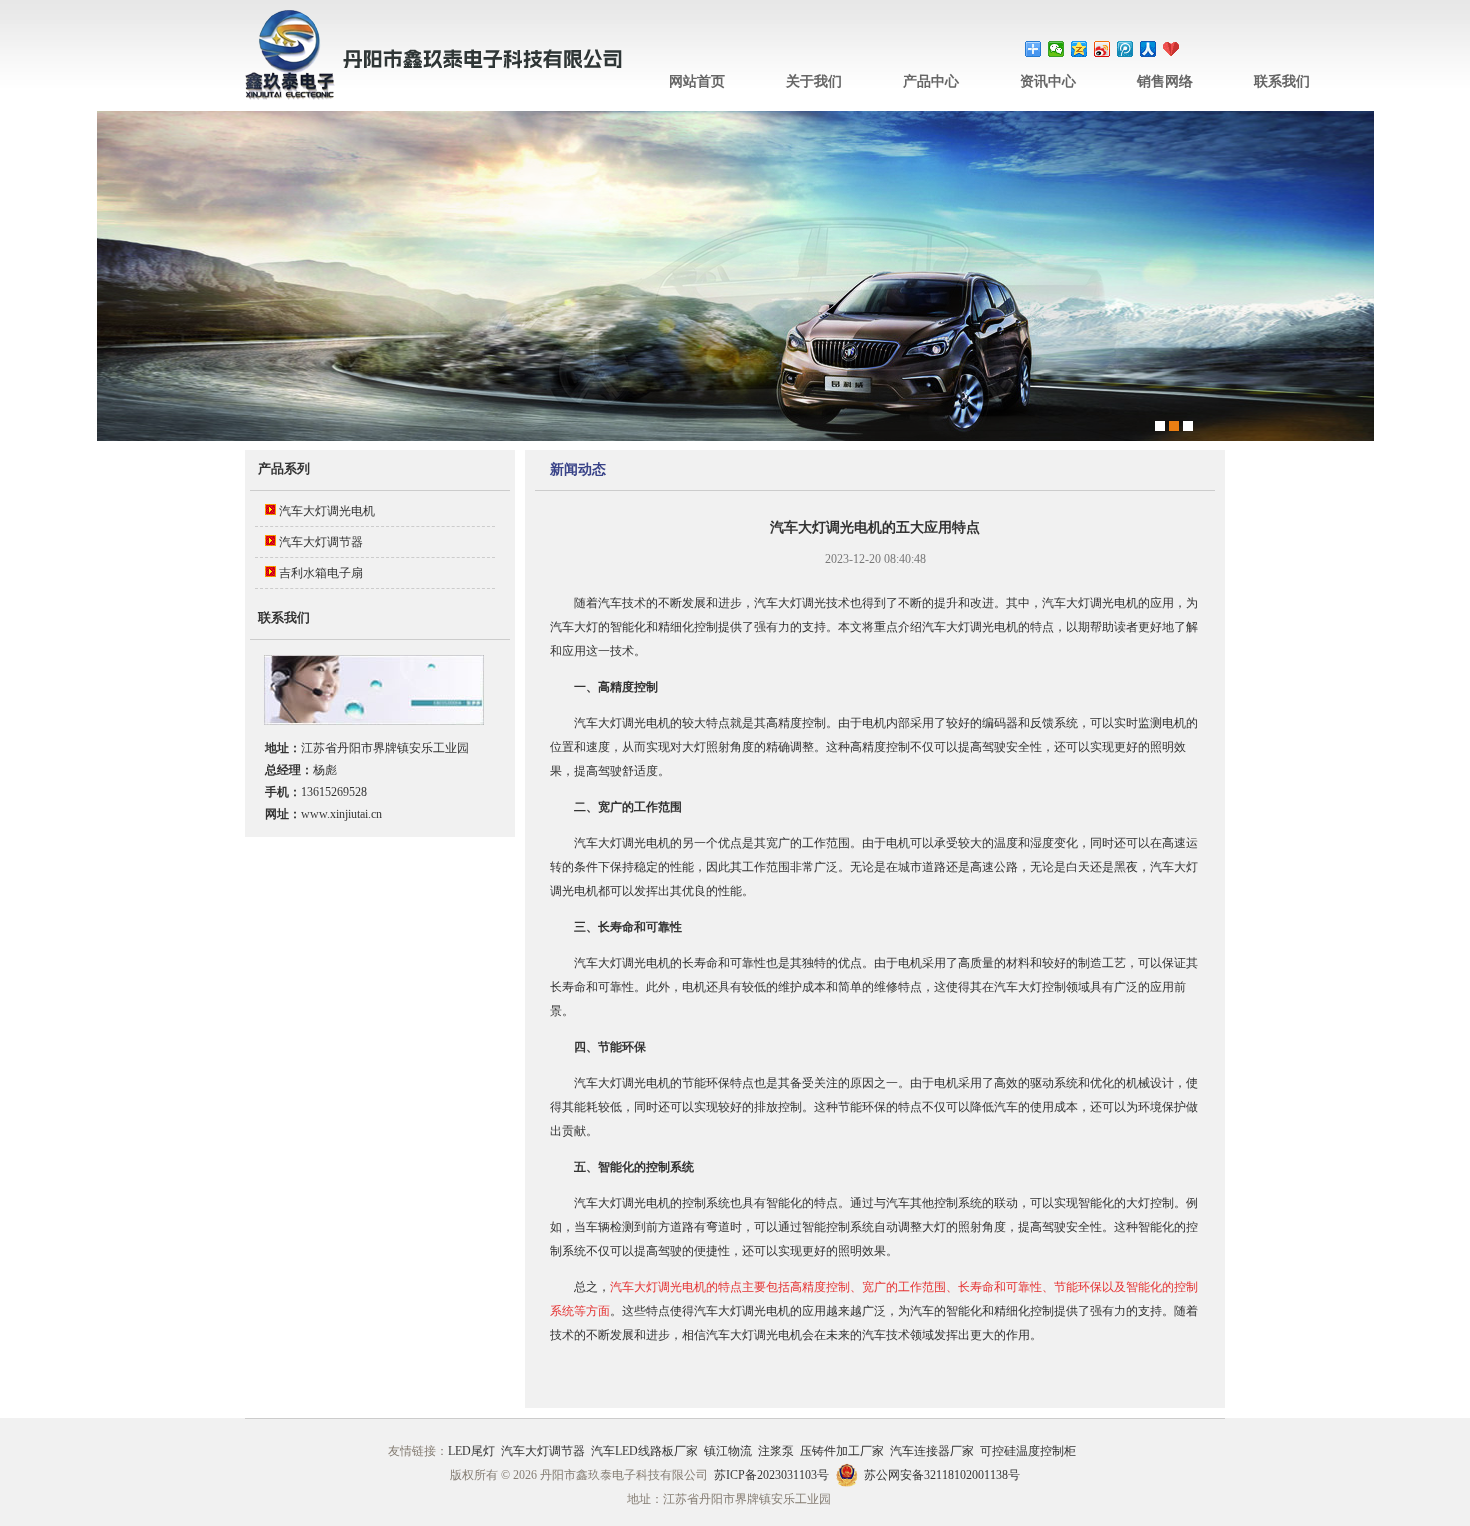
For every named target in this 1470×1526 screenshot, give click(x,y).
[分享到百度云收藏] (1171, 49)
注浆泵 (776, 1451)
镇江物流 (728, 1451)
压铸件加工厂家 (842, 1451)
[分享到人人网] (1148, 49)
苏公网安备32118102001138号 (942, 1475)
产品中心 (931, 81)
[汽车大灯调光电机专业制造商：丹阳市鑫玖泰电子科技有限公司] (435, 96)
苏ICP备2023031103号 (771, 1475)
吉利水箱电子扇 (321, 573)
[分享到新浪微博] (1102, 49)
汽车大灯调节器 (321, 542)
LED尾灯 (471, 1451)
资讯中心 (1048, 81)
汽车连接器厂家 (932, 1451)
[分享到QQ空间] (1079, 49)
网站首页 (697, 81)
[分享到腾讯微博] (1125, 49)
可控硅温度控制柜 (1028, 1451)
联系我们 (1282, 81)
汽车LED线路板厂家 (644, 1451)
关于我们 (814, 81)
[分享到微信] (1056, 49)
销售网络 (1165, 81)
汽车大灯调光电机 (327, 511)
